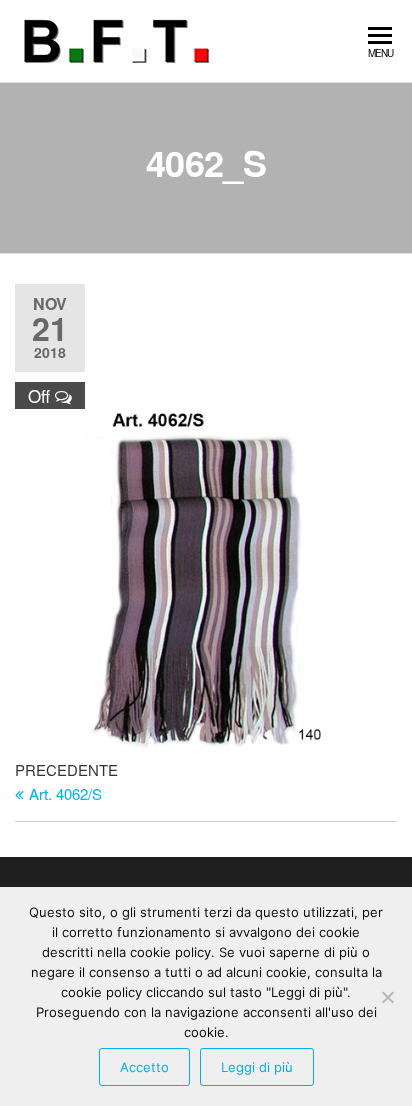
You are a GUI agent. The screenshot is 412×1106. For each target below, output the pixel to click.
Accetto (144, 1067)
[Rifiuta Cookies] (387, 997)
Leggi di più (257, 1067)
